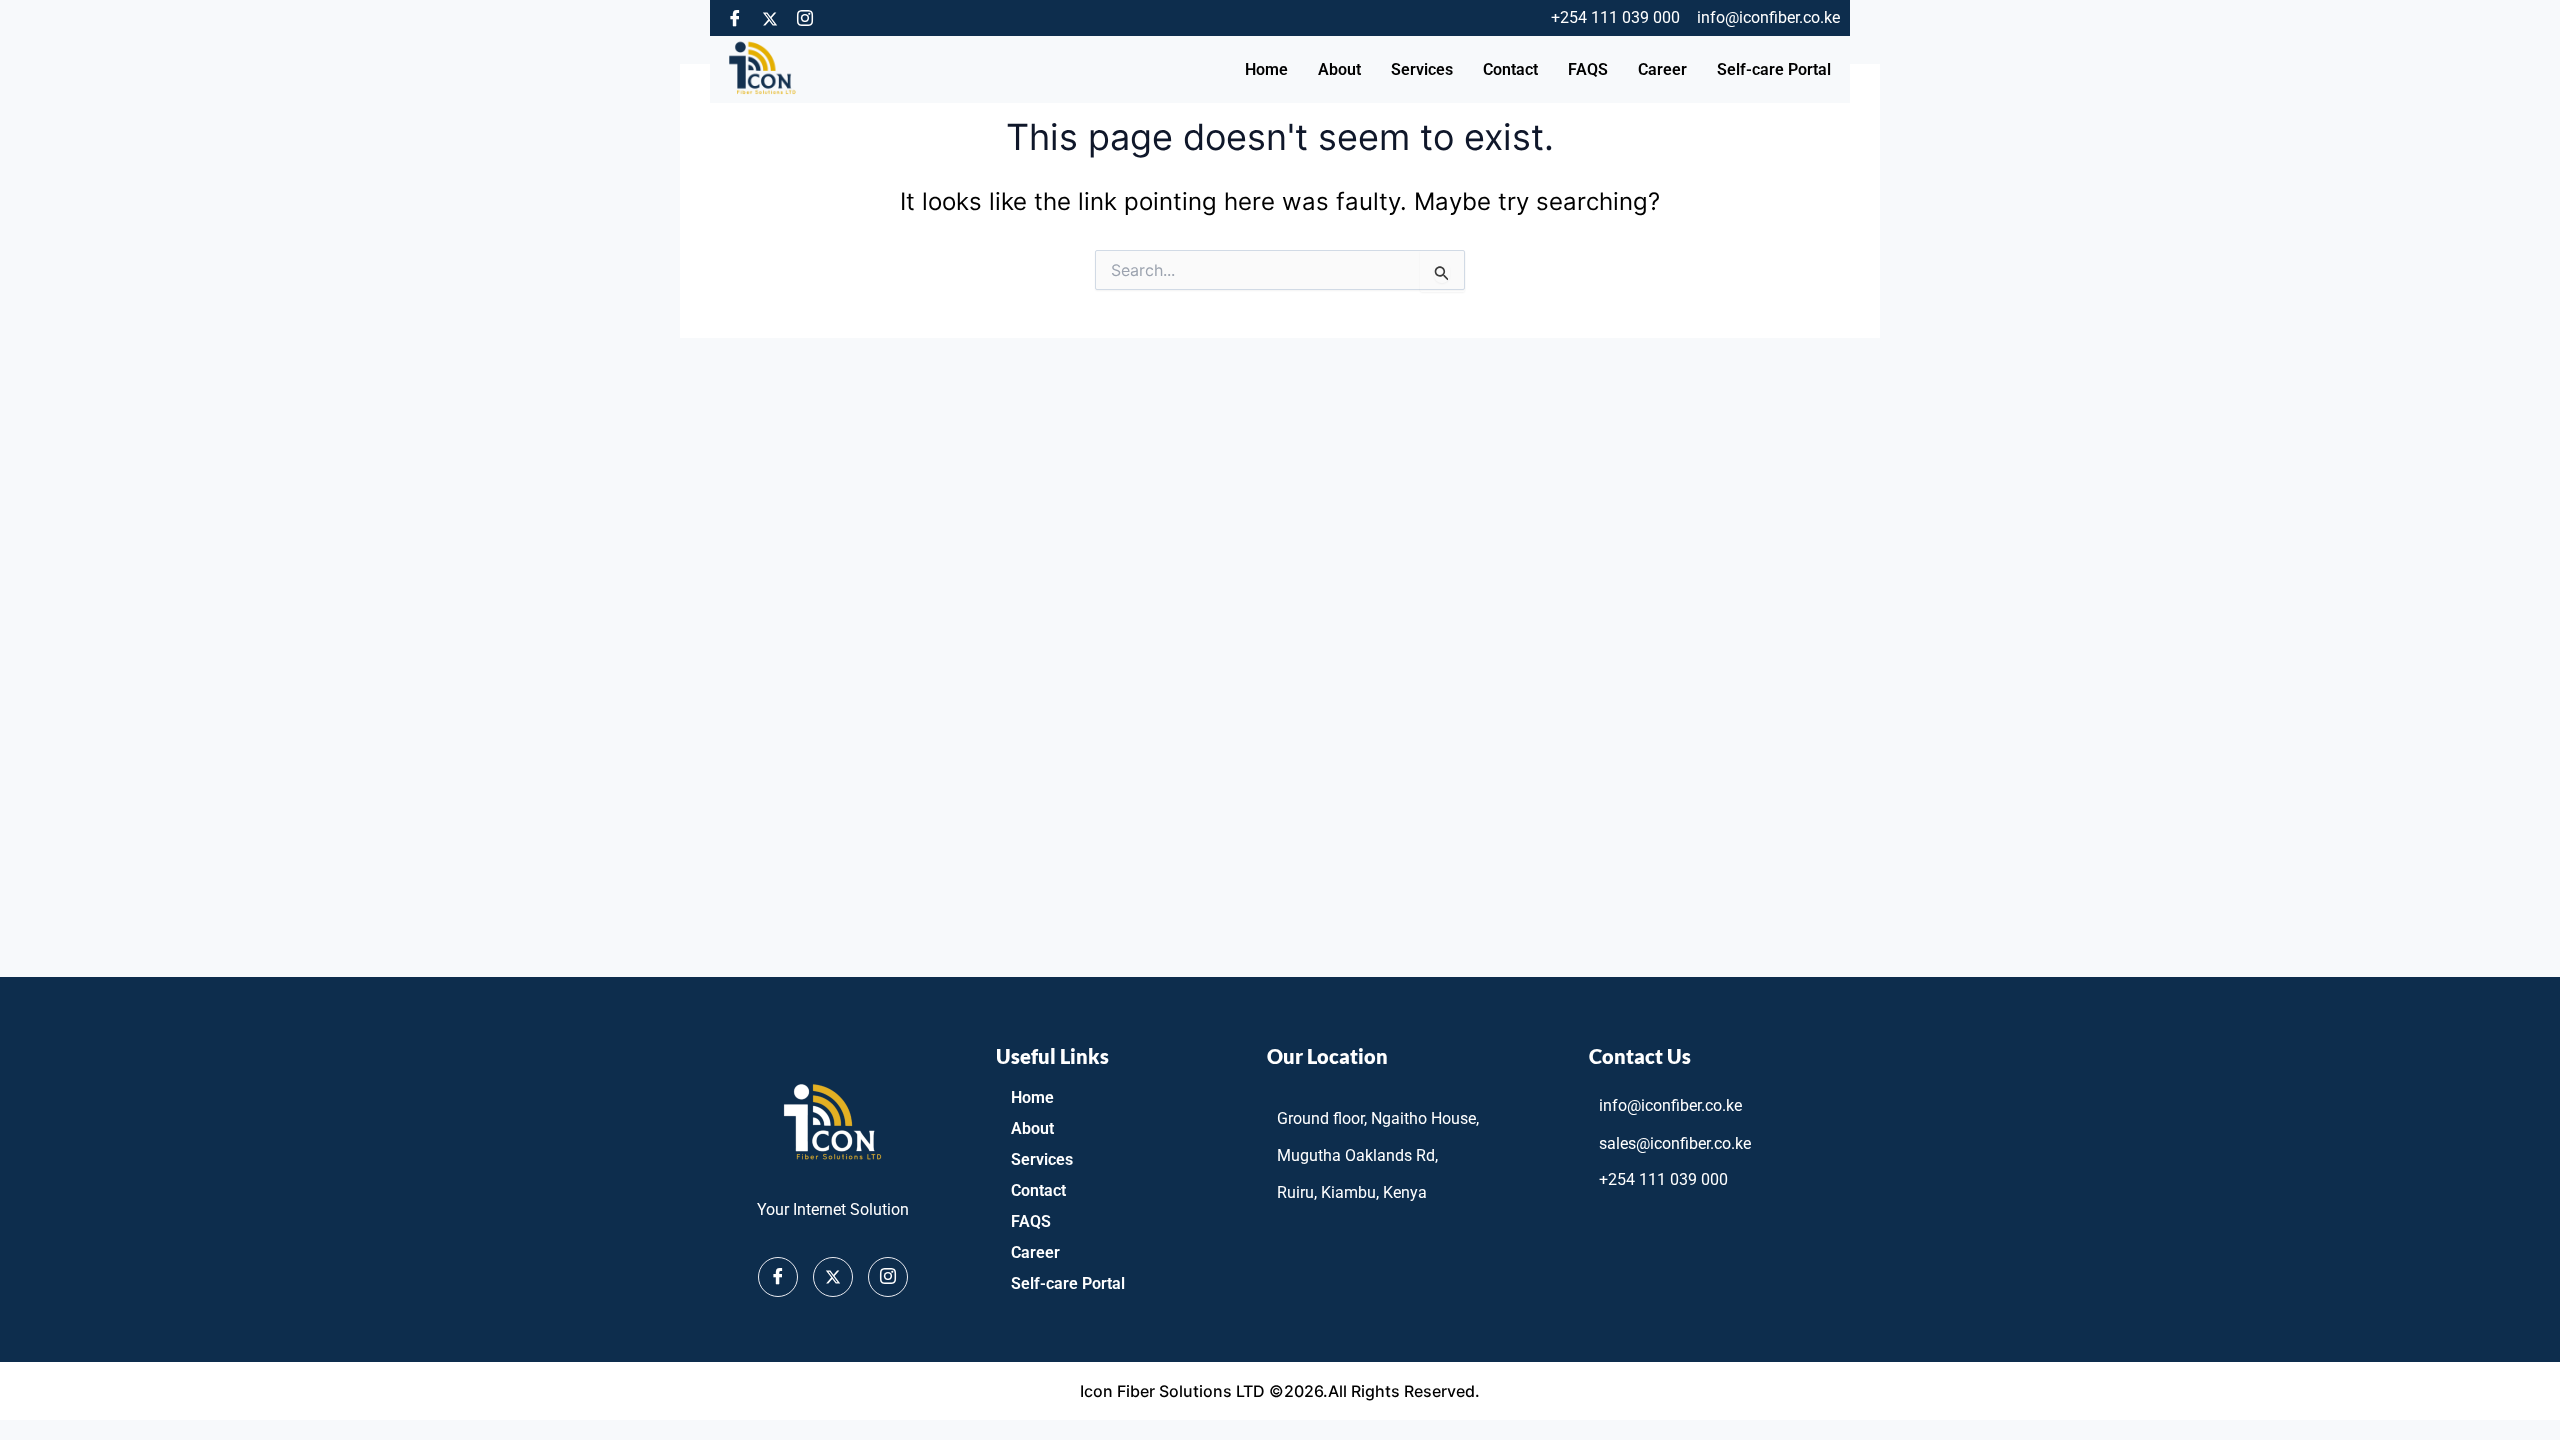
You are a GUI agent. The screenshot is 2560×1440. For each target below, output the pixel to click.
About (1339, 69)
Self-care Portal (1774, 69)
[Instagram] (805, 18)
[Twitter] (770, 18)
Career (1662, 69)
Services (1422, 69)
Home (1266, 69)
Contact (1510, 69)
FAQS (1588, 69)
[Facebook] (735, 18)
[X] (833, 1277)
